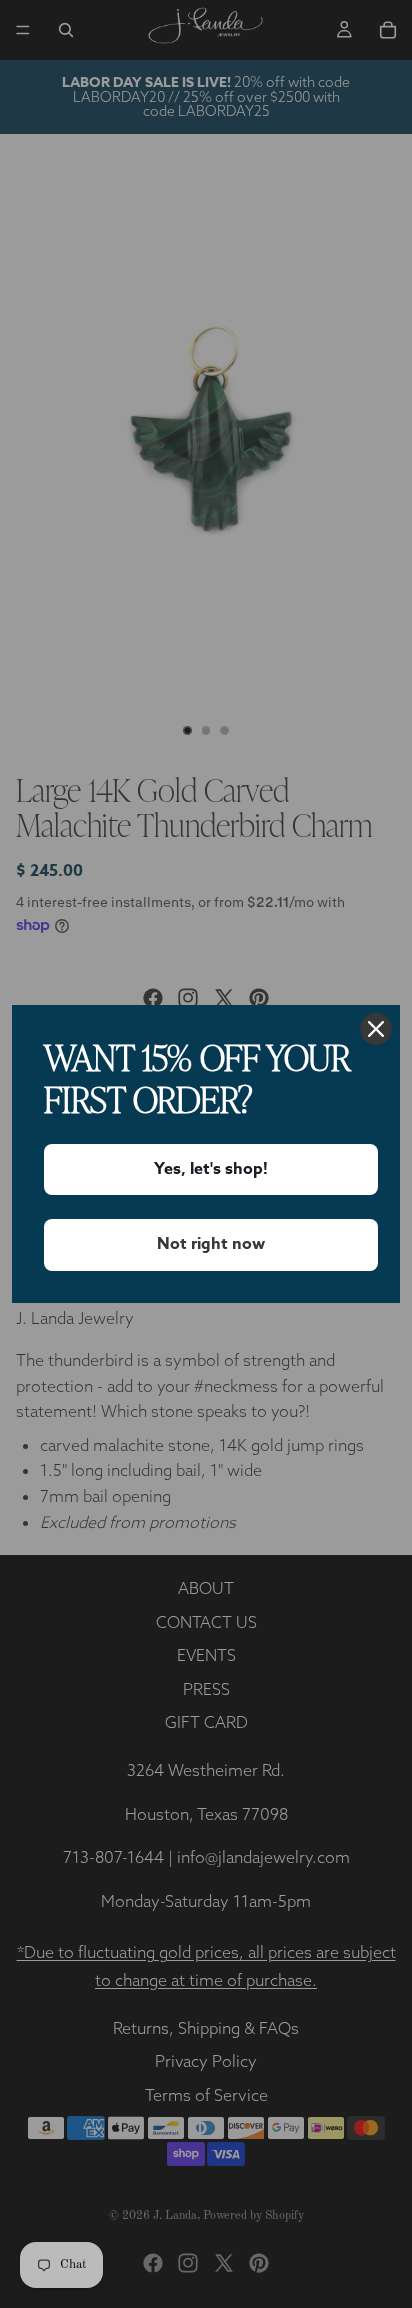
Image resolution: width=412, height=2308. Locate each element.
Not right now (211, 1244)
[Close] (376, 1029)
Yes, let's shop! (211, 1169)
